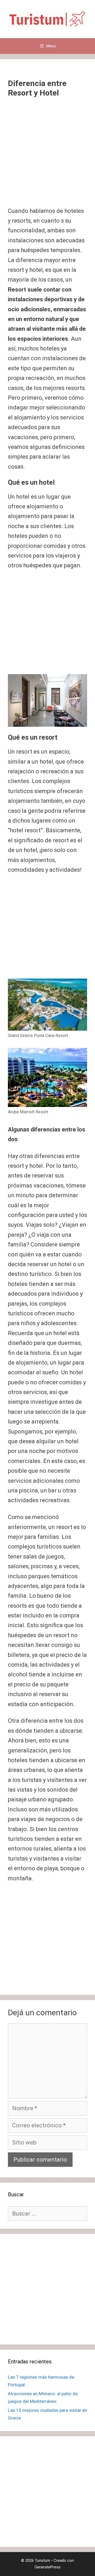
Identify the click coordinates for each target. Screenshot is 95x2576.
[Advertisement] (47, 157)
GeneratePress (47, 2567)
